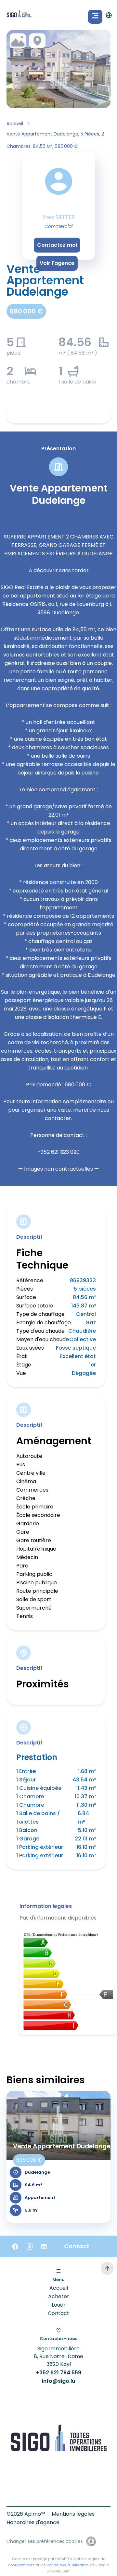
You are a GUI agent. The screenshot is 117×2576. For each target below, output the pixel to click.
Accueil (15, 124)
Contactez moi (57, 245)
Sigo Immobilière (58, 2349)
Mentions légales (73, 2514)
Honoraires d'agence (33, 2522)
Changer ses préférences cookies (45, 2541)
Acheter (59, 2296)
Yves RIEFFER (58, 217)
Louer (59, 2305)
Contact (58, 2313)
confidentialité (21, 2565)
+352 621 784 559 (59, 2373)
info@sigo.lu (58, 2381)
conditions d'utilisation (68, 2565)
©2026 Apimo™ (26, 2514)
